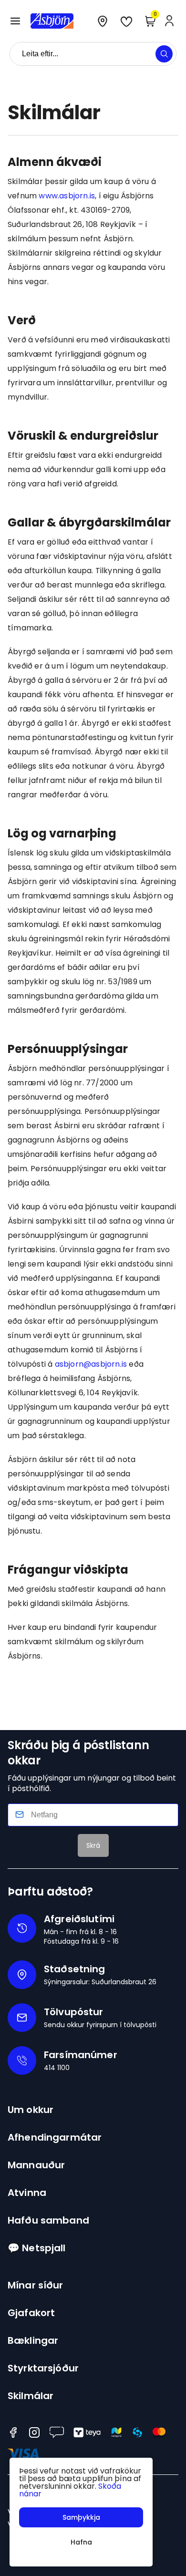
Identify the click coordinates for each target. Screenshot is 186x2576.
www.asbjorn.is (67, 196)
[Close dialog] (66, 1228)
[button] (15, 21)
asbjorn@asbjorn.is (91, 1364)
